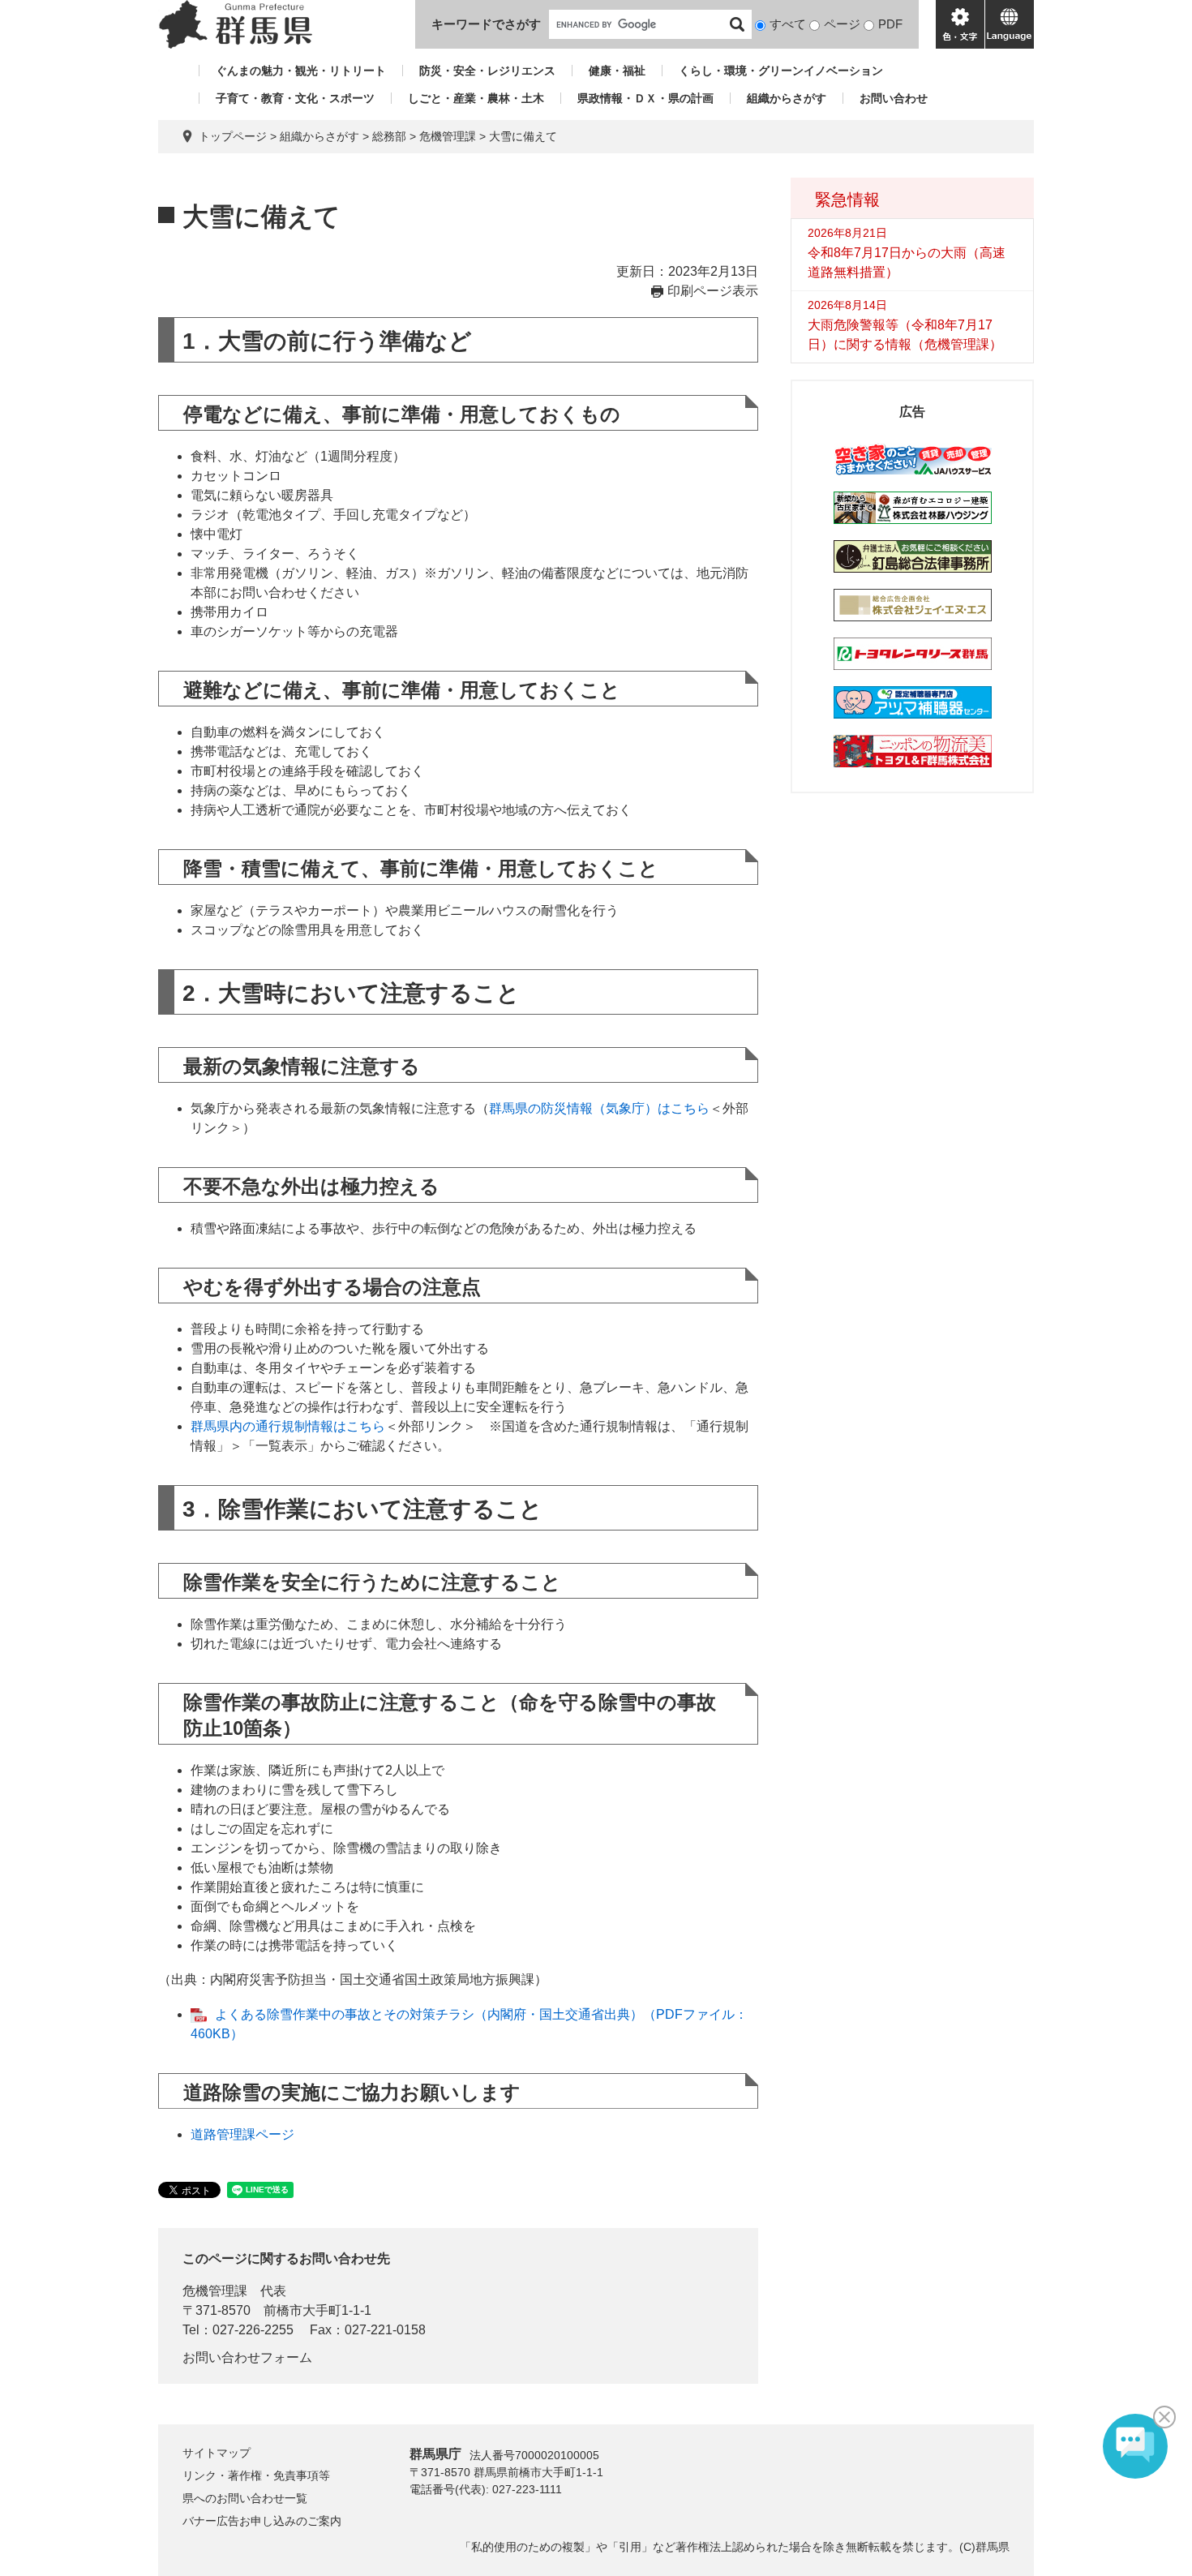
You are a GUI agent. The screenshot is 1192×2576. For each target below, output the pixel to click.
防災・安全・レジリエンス (487, 71)
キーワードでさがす (486, 24)
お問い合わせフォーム (247, 2357)
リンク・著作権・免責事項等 (256, 2475)
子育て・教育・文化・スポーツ (295, 98)
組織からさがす (787, 98)
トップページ (233, 136)
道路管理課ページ (242, 2134)
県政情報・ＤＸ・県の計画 (645, 98)
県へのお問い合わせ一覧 (245, 2498)
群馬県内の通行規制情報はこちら (288, 1426)
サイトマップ (217, 2453)
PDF (890, 24)
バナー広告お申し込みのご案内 (262, 2521)
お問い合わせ (894, 98)
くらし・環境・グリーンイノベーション (781, 71)
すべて (788, 24)
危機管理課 (448, 136)
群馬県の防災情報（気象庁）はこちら (599, 1108)
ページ (842, 24)
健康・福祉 (617, 71)
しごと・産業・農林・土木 (476, 98)
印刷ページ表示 (713, 291)
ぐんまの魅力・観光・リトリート (301, 71)
